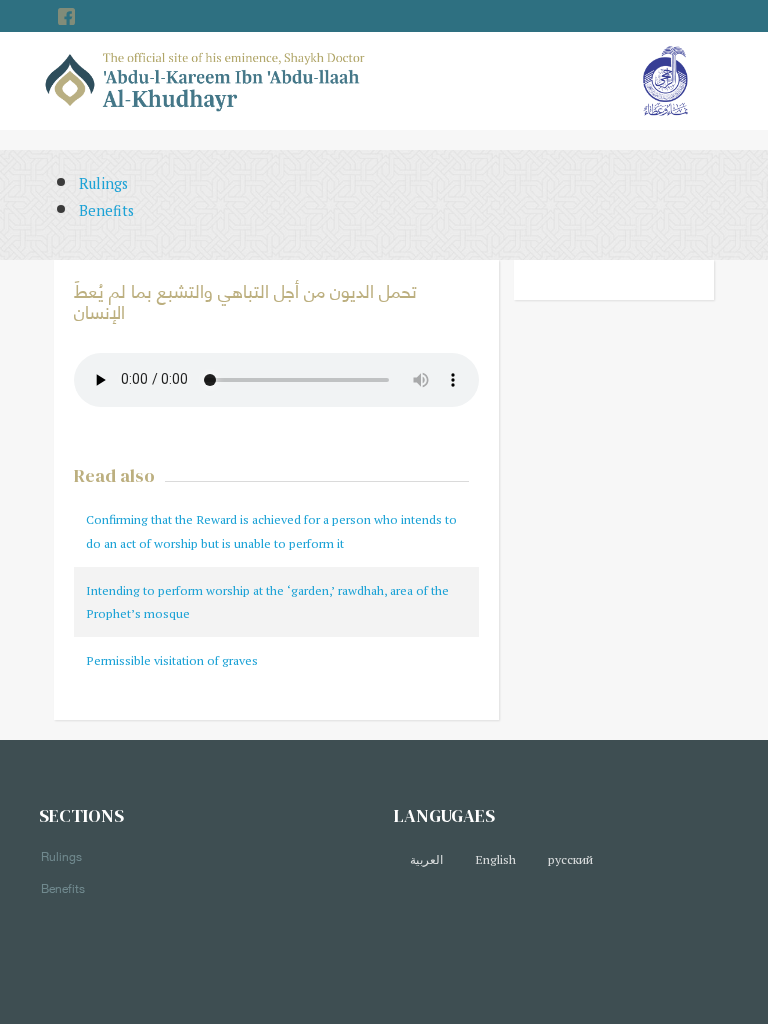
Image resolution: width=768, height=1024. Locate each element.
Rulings (103, 183)
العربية (426, 859)
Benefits (106, 210)
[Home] (205, 79)
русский (570, 859)
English (495, 859)
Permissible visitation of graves (172, 660)
